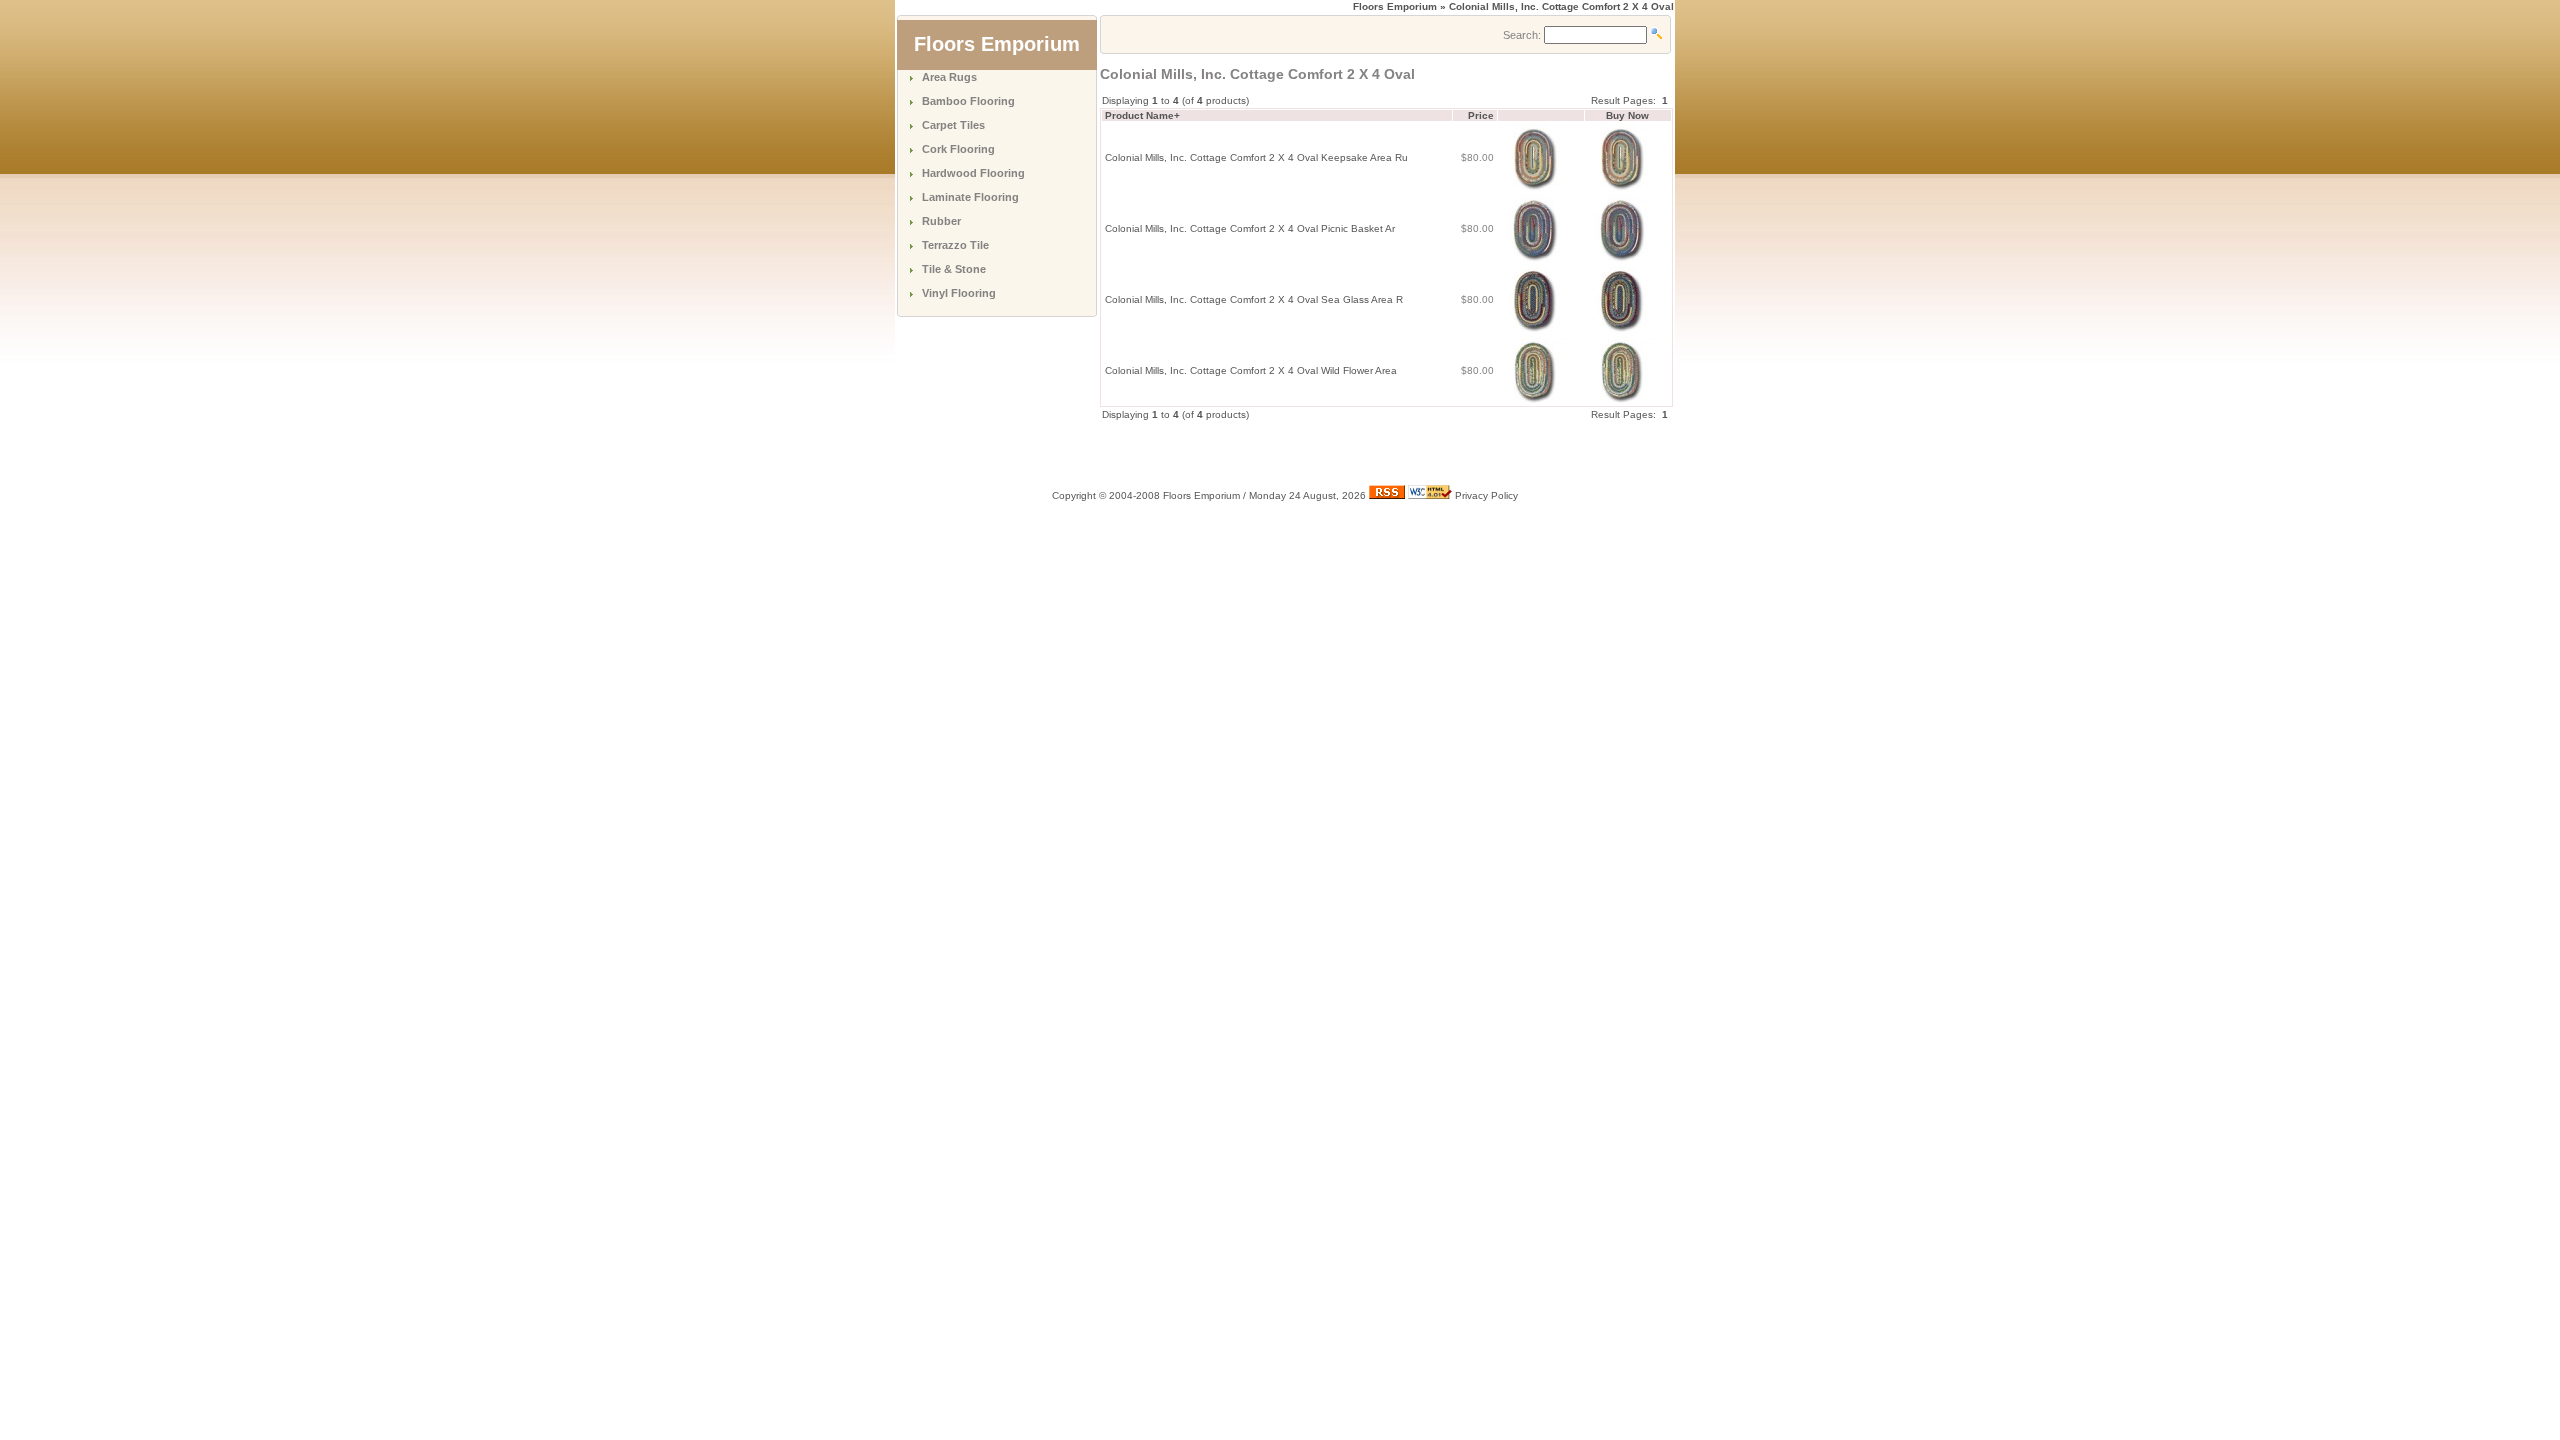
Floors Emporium (1395, 6)
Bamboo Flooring (968, 101)
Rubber (941, 221)
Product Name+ (1142, 115)
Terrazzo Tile (955, 245)
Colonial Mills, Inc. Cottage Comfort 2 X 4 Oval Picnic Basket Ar (1250, 228)
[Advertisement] (1334, 452)
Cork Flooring (958, 149)
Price (1481, 115)
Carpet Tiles (953, 125)
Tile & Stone (954, 269)
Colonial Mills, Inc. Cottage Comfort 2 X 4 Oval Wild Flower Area (1251, 370)
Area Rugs (949, 77)
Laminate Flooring (970, 197)
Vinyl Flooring (959, 293)
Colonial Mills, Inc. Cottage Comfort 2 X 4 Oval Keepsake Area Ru (1256, 157)
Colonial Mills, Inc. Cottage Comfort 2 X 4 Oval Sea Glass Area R (1254, 299)
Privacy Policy (1486, 495)
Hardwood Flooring (973, 173)
